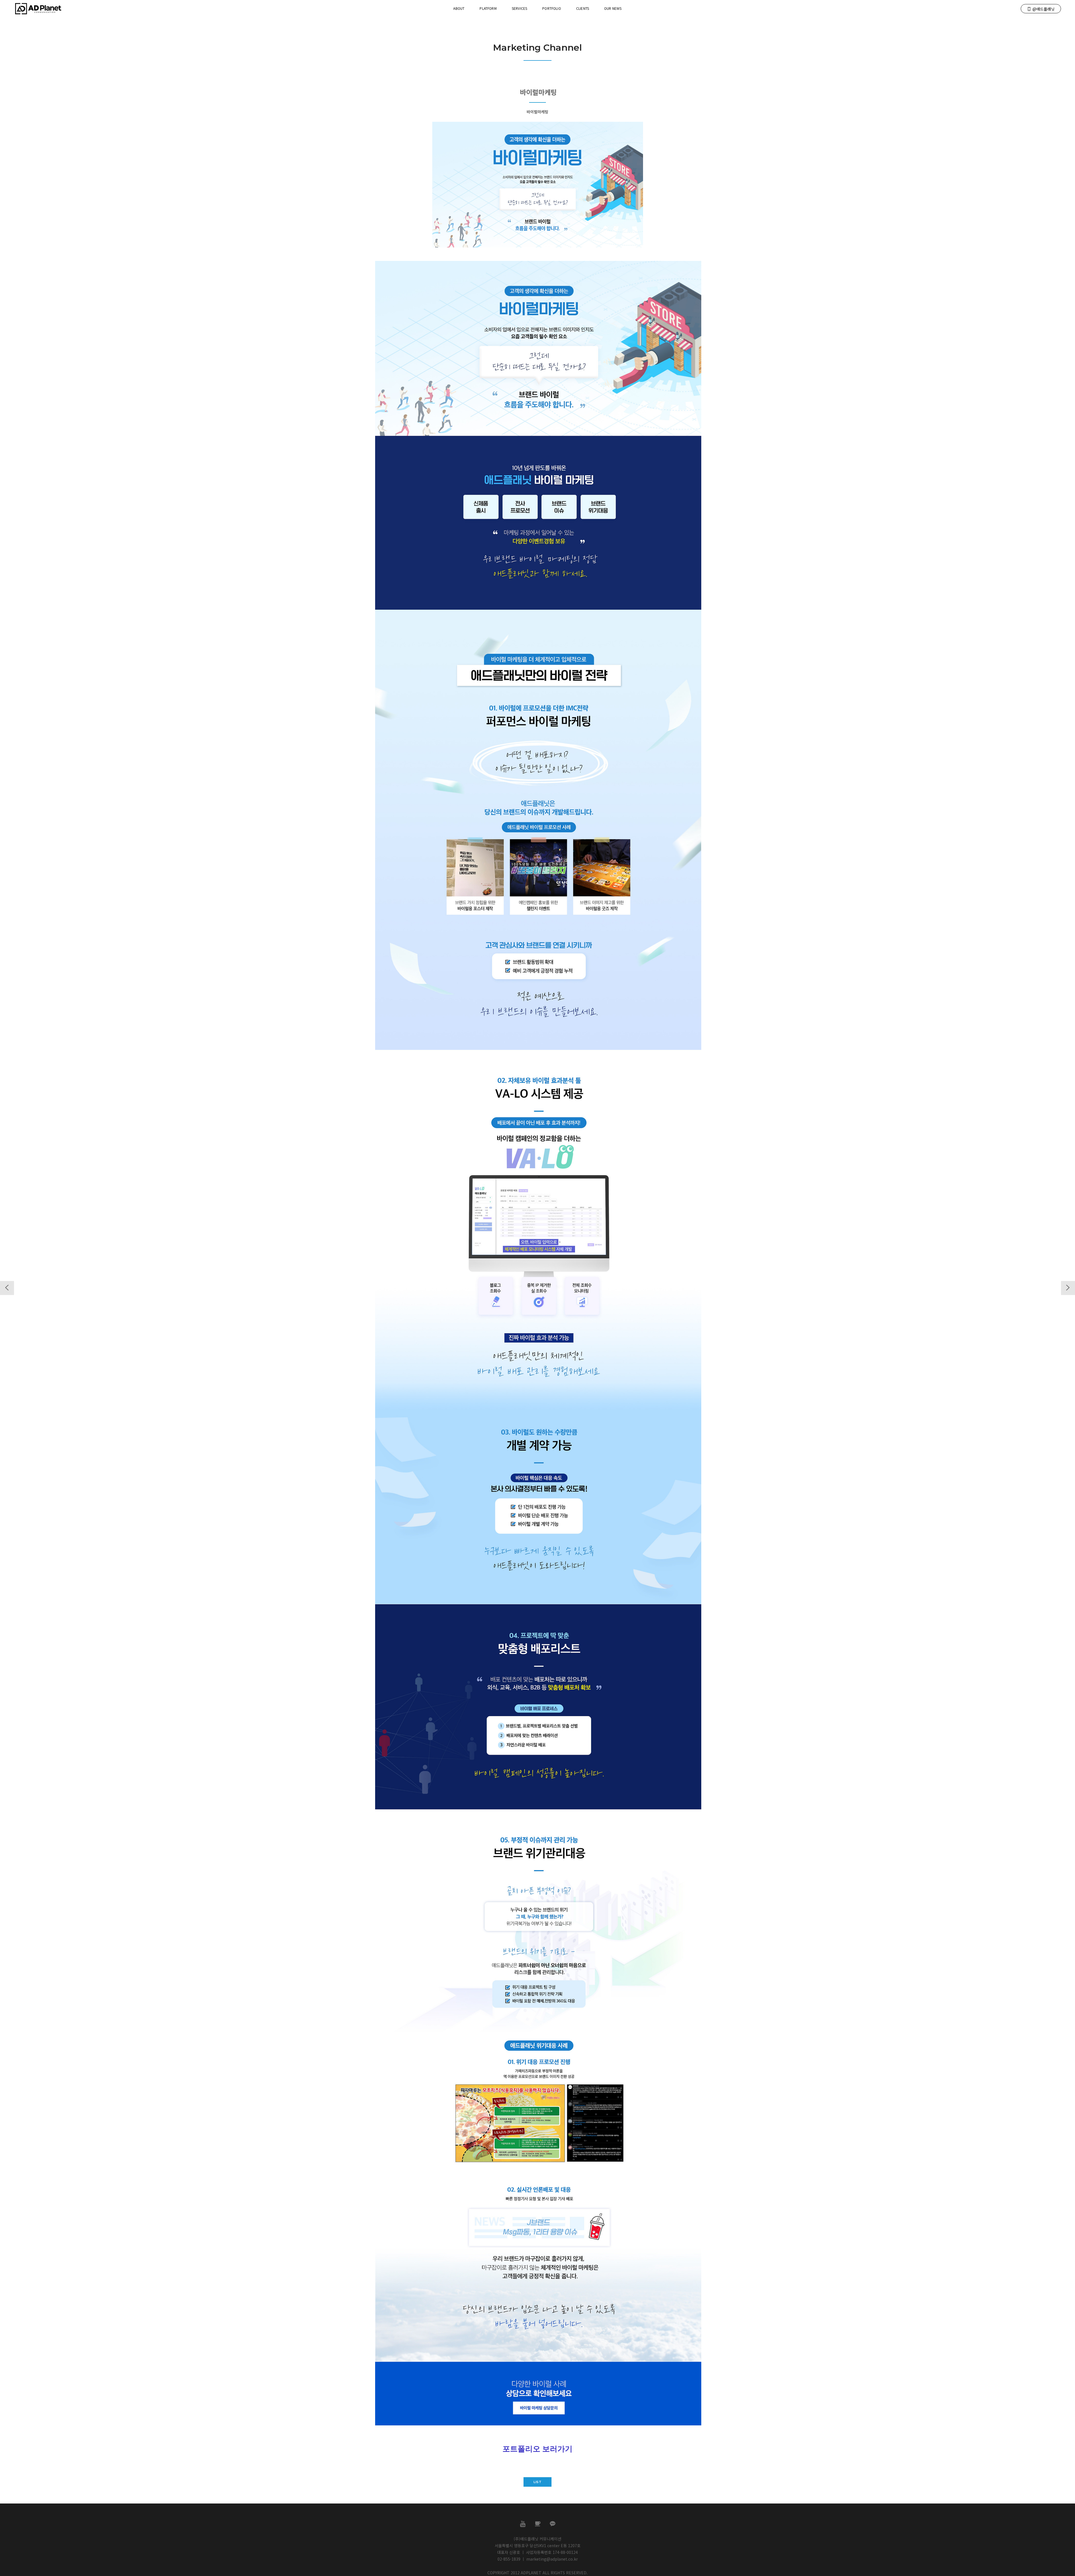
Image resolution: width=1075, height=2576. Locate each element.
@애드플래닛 (1044, 9)
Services (519, 8)
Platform (488, 8)
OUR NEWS (613, 8)
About (459, 8)
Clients (583, 8)
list (537, 2482)
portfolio (552, 8)
